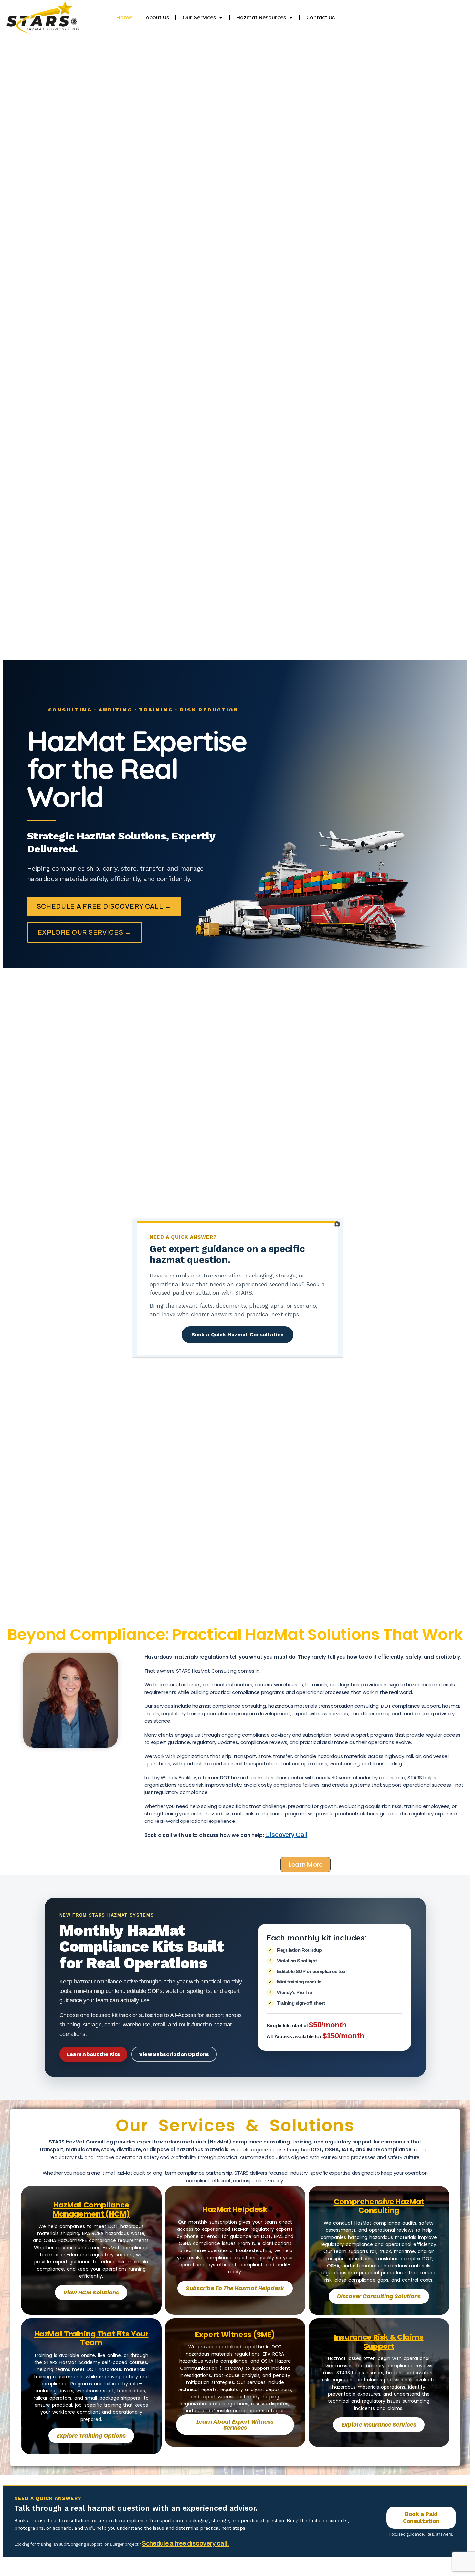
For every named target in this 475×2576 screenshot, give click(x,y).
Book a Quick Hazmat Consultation (238, 1335)
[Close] (337, 1224)
